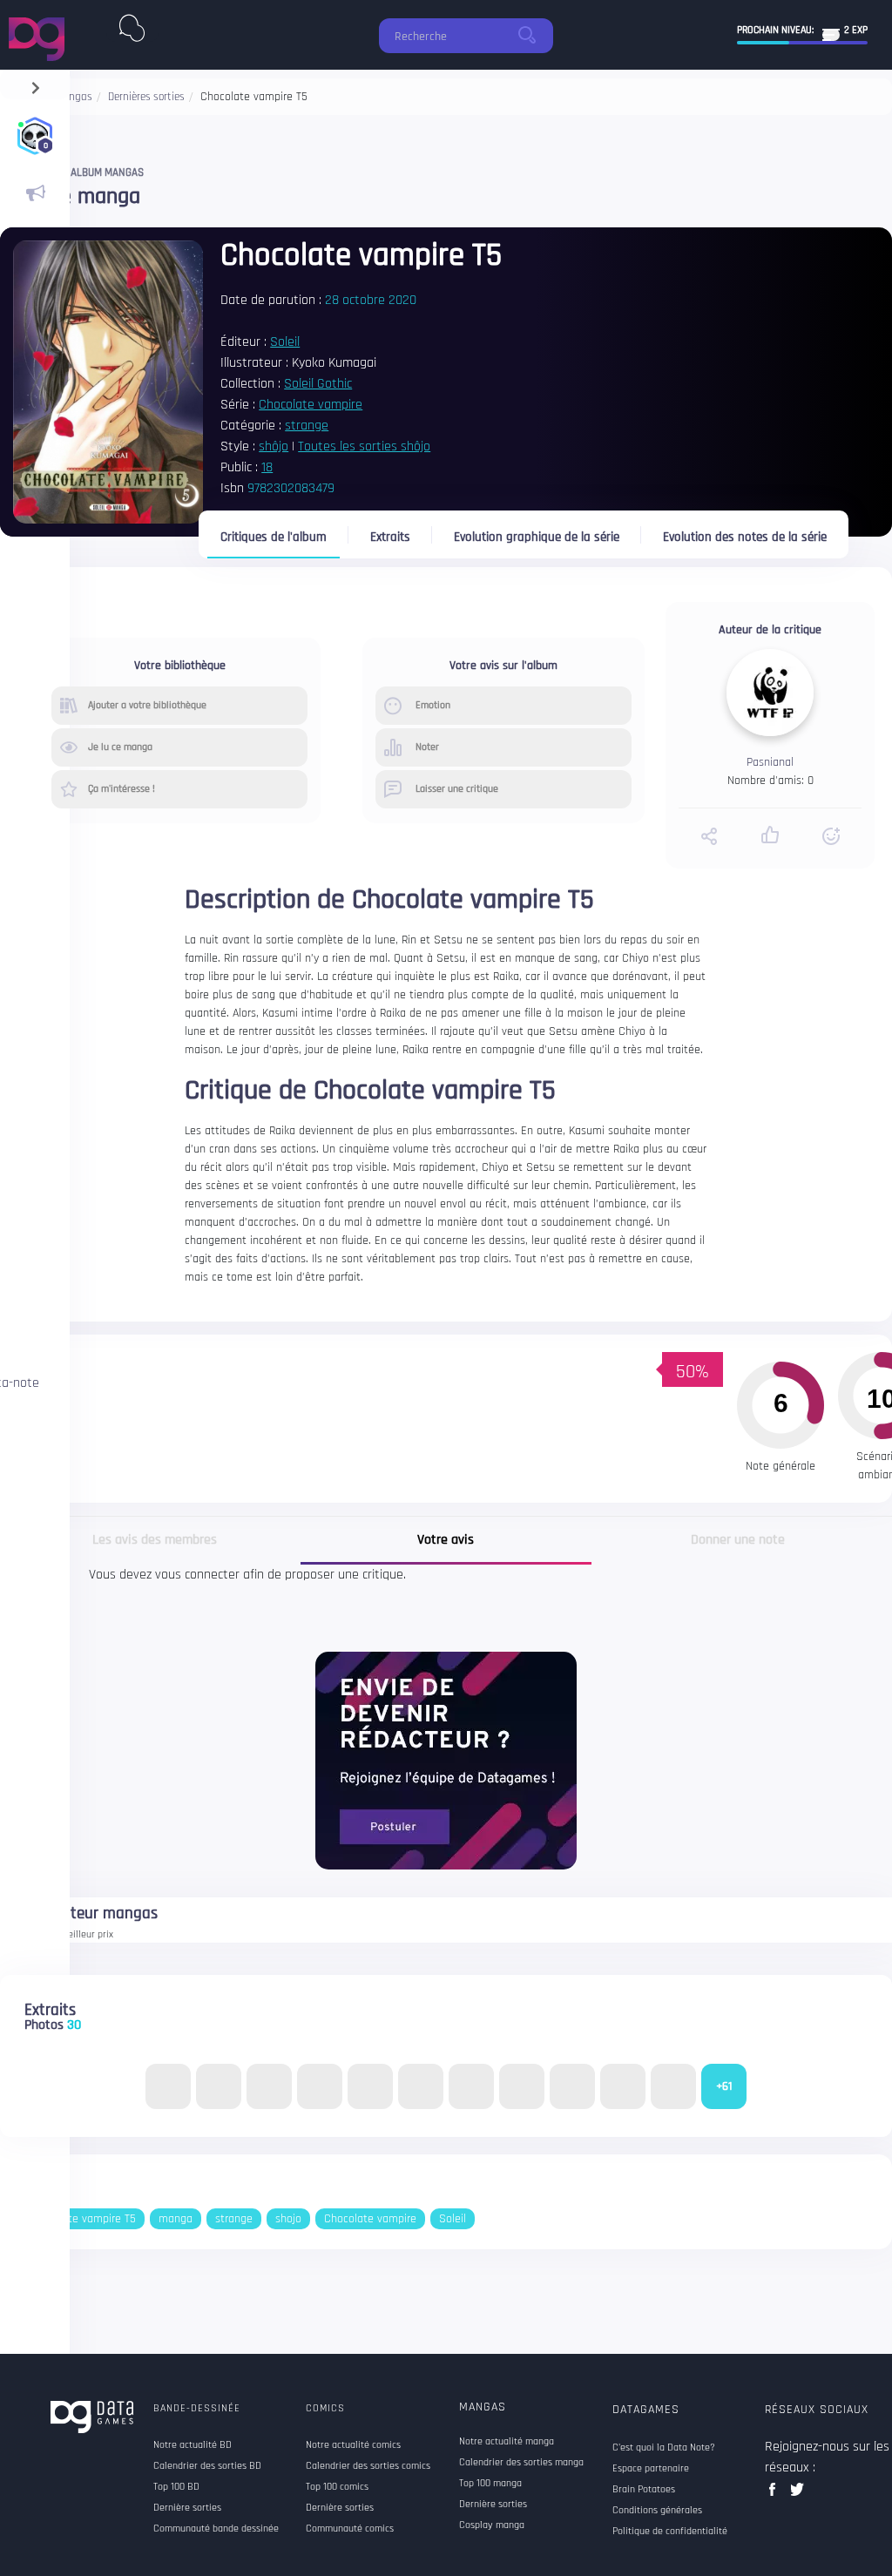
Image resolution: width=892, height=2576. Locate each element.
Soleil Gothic (318, 384)
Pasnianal (770, 762)
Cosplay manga (492, 2525)
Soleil (285, 342)
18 (267, 467)
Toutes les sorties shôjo (364, 446)
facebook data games (776, 2495)
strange (307, 426)
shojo (288, 2219)
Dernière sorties (493, 2505)
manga (176, 2219)
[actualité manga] (35, 193)
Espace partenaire (651, 2469)
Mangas (483, 2407)
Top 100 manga (490, 2484)
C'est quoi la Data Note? (664, 2448)
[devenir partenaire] (446, 1760)
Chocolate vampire (311, 405)
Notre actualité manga (507, 2442)
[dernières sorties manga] (132, 24)
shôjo (274, 446)
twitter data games (797, 2495)
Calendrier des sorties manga (521, 2463)
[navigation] (35, 84)
